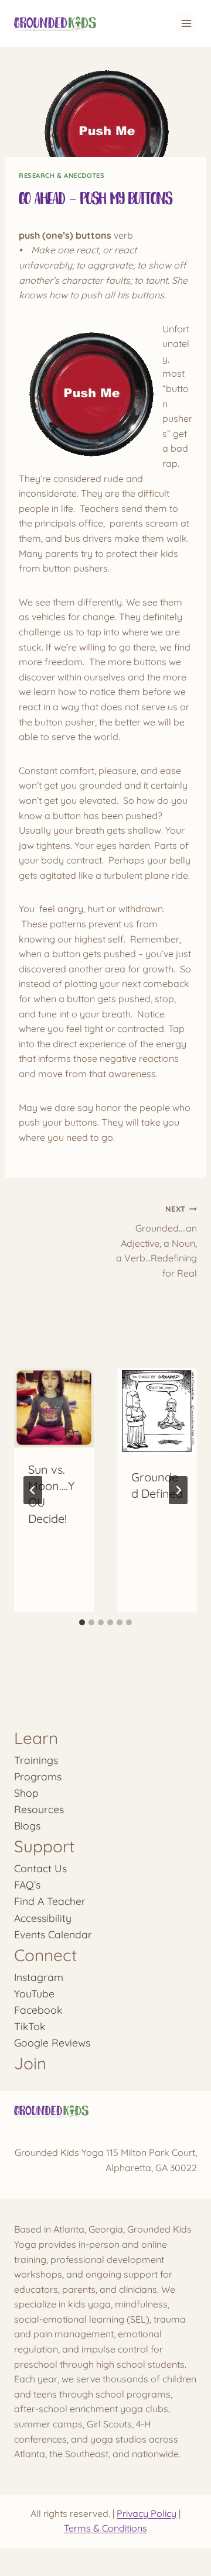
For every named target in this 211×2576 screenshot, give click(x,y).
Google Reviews (52, 2042)
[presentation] (54, 1408)
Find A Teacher (50, 1901)
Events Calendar (53, 1934)
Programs (38, 1776)
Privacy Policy (147, 2513)
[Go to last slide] (33, 1490)
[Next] (178, 1490)
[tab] (82, 1622)
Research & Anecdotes (62, 176)
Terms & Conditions (105, 2528)
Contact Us (40, 1868)
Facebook (38, 2010)
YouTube (34, 1993)
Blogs (27, 1825)
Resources (39, 1809)
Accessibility (43, 1918)
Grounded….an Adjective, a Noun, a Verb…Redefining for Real (156, 1241)
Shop (26, 1793)
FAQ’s (27, 1884)
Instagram (39, 1977)
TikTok (30, 2026)
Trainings (36, 1760)
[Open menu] (186, 23)
